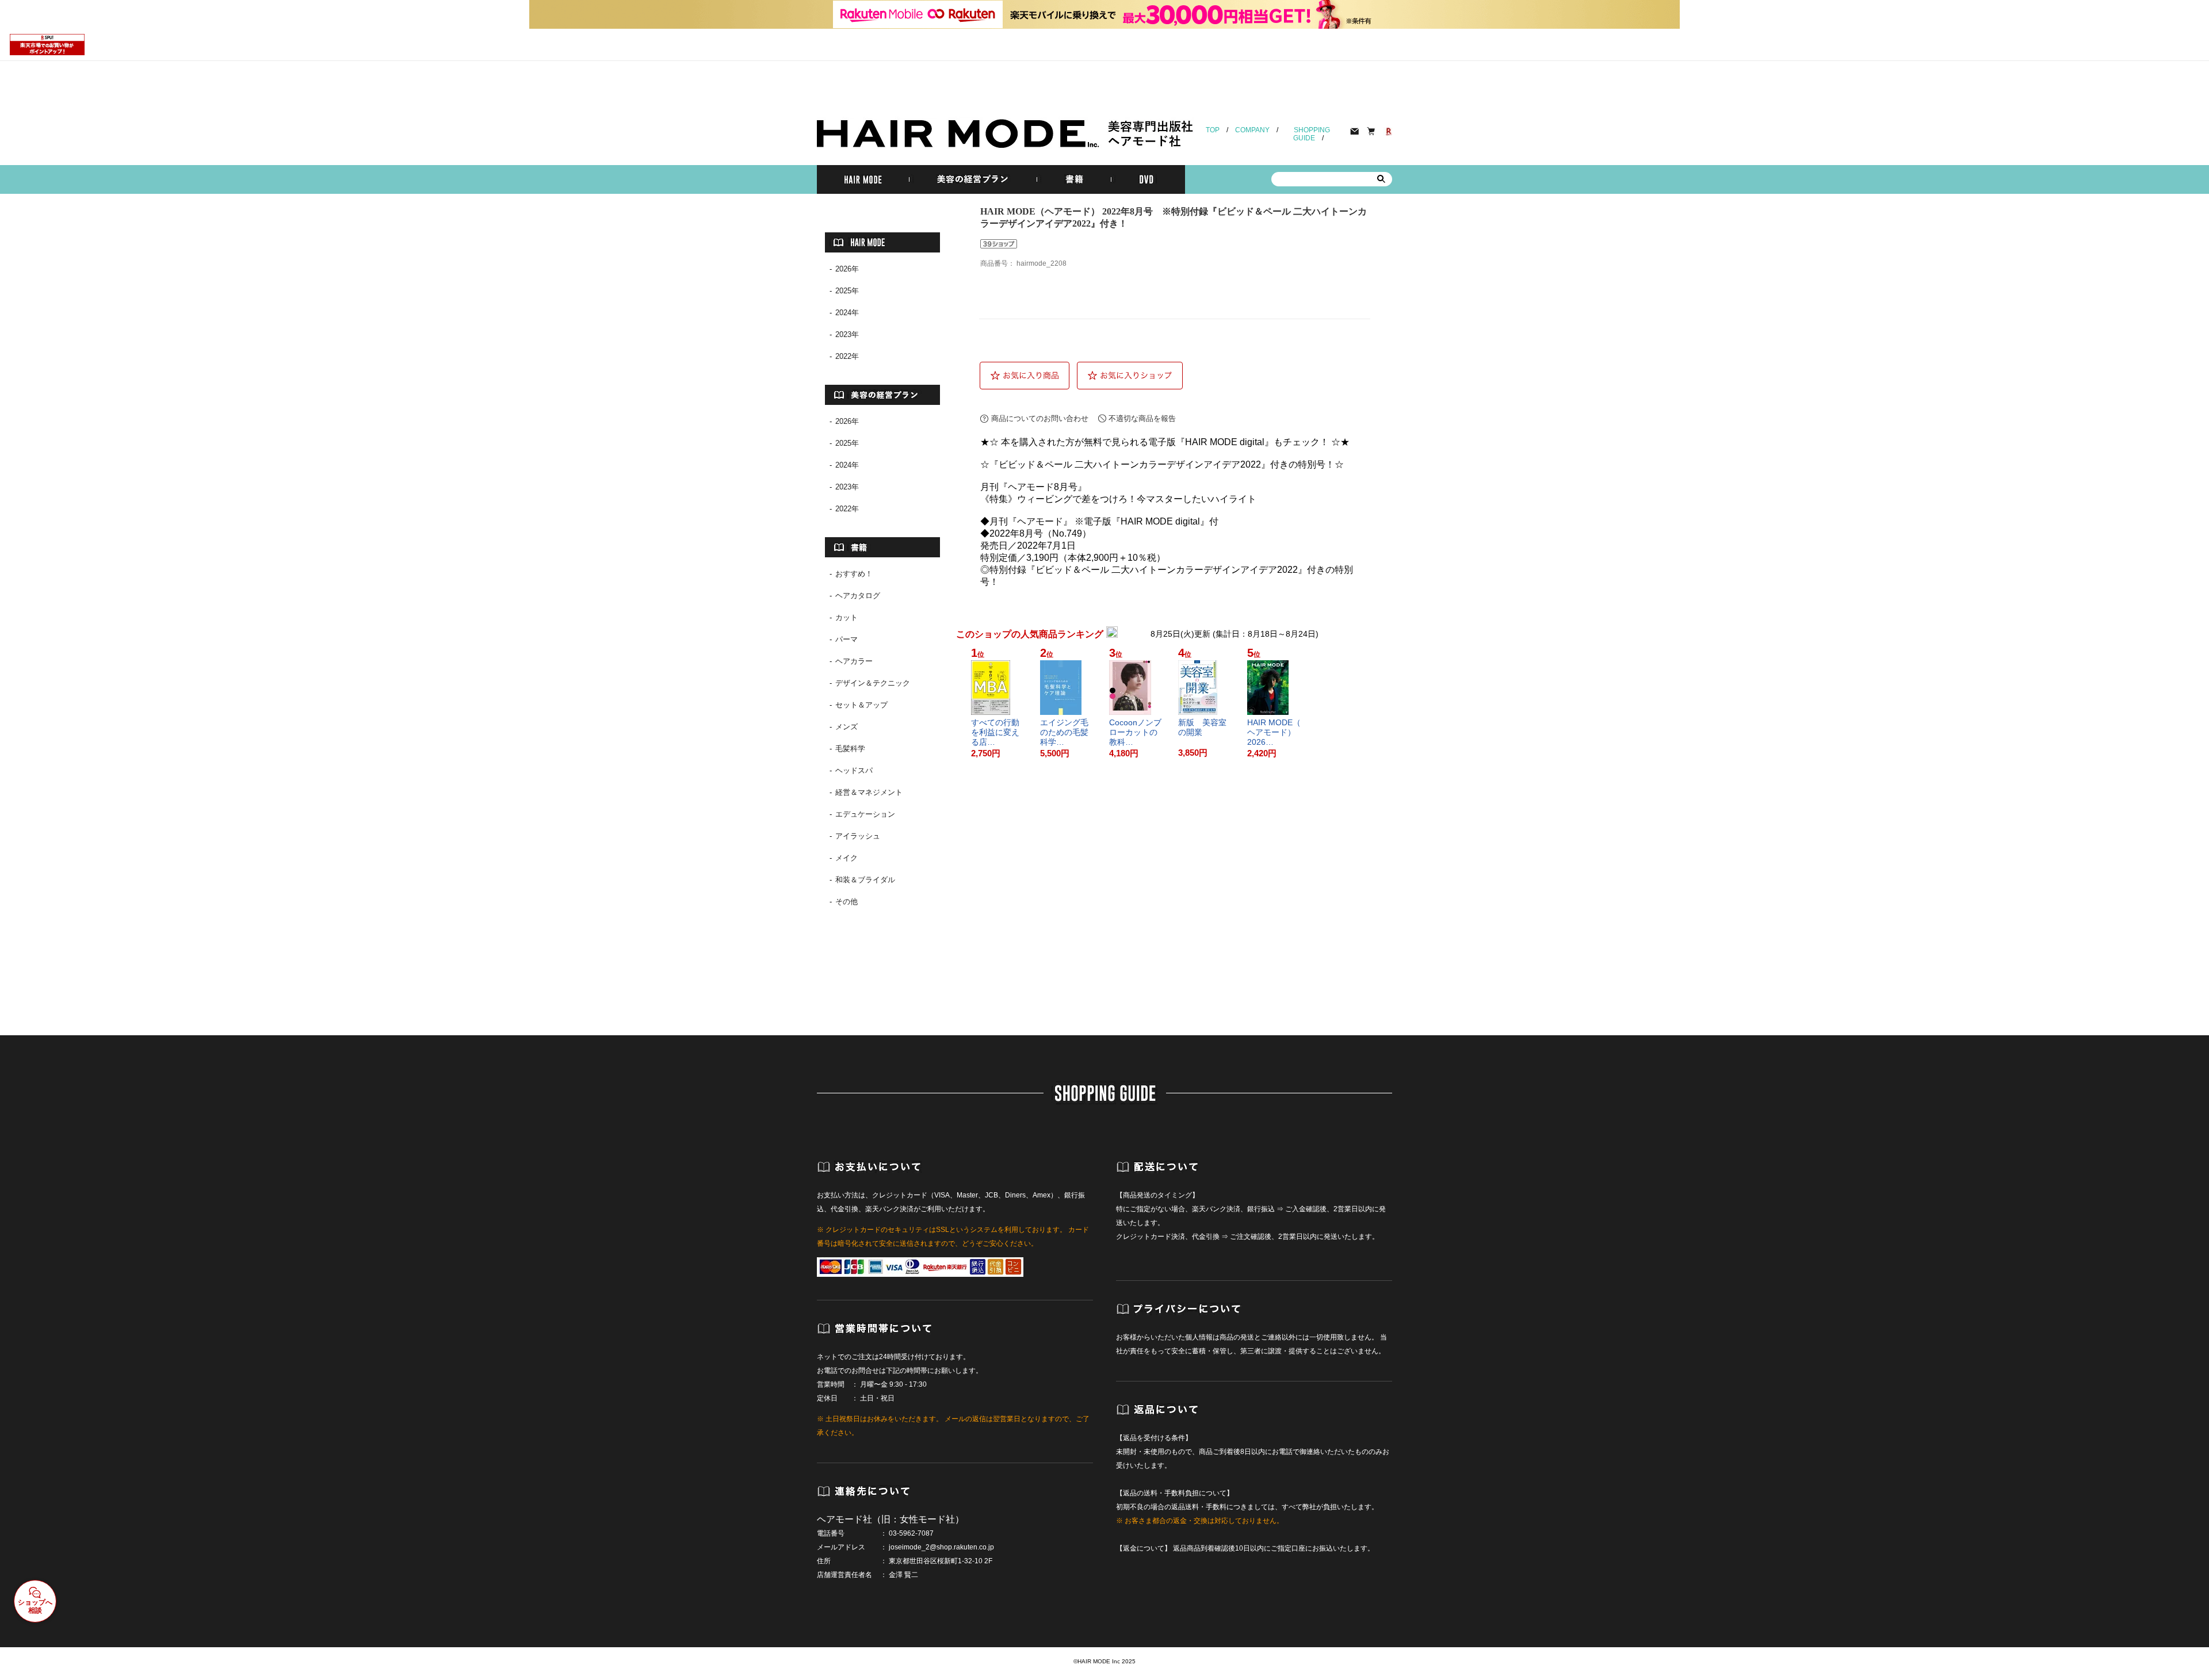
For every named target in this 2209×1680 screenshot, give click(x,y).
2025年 (847, 291)
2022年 (847, 356)
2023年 (847, 334)
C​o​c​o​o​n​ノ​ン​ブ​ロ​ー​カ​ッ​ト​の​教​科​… (1135, 732)
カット (846, 617)
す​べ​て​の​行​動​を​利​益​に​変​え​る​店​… (995, 732)
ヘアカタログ (858, 596)
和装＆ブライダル (865, 880)
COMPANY (1252, 130)
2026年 (847, 269)
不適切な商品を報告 (1142, 418)
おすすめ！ (854, 574)
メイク (846, 858)
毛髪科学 (850, 749)
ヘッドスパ (854, 770)
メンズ (846, 727)
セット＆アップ (861, 705)
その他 (846, 902)
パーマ (846, 639)
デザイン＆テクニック (873, 683)
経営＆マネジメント (869, 792)
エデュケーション (865, 814)
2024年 (847, 313)
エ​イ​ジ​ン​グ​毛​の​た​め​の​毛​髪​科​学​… (1064, 732)
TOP (1213, 130)
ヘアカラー (854, 661)
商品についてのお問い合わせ (1040, 418)
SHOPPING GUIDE (1312, 134)
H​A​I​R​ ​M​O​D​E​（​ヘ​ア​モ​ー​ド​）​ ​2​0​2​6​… (1274, 732)
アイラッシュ (858, 836)
